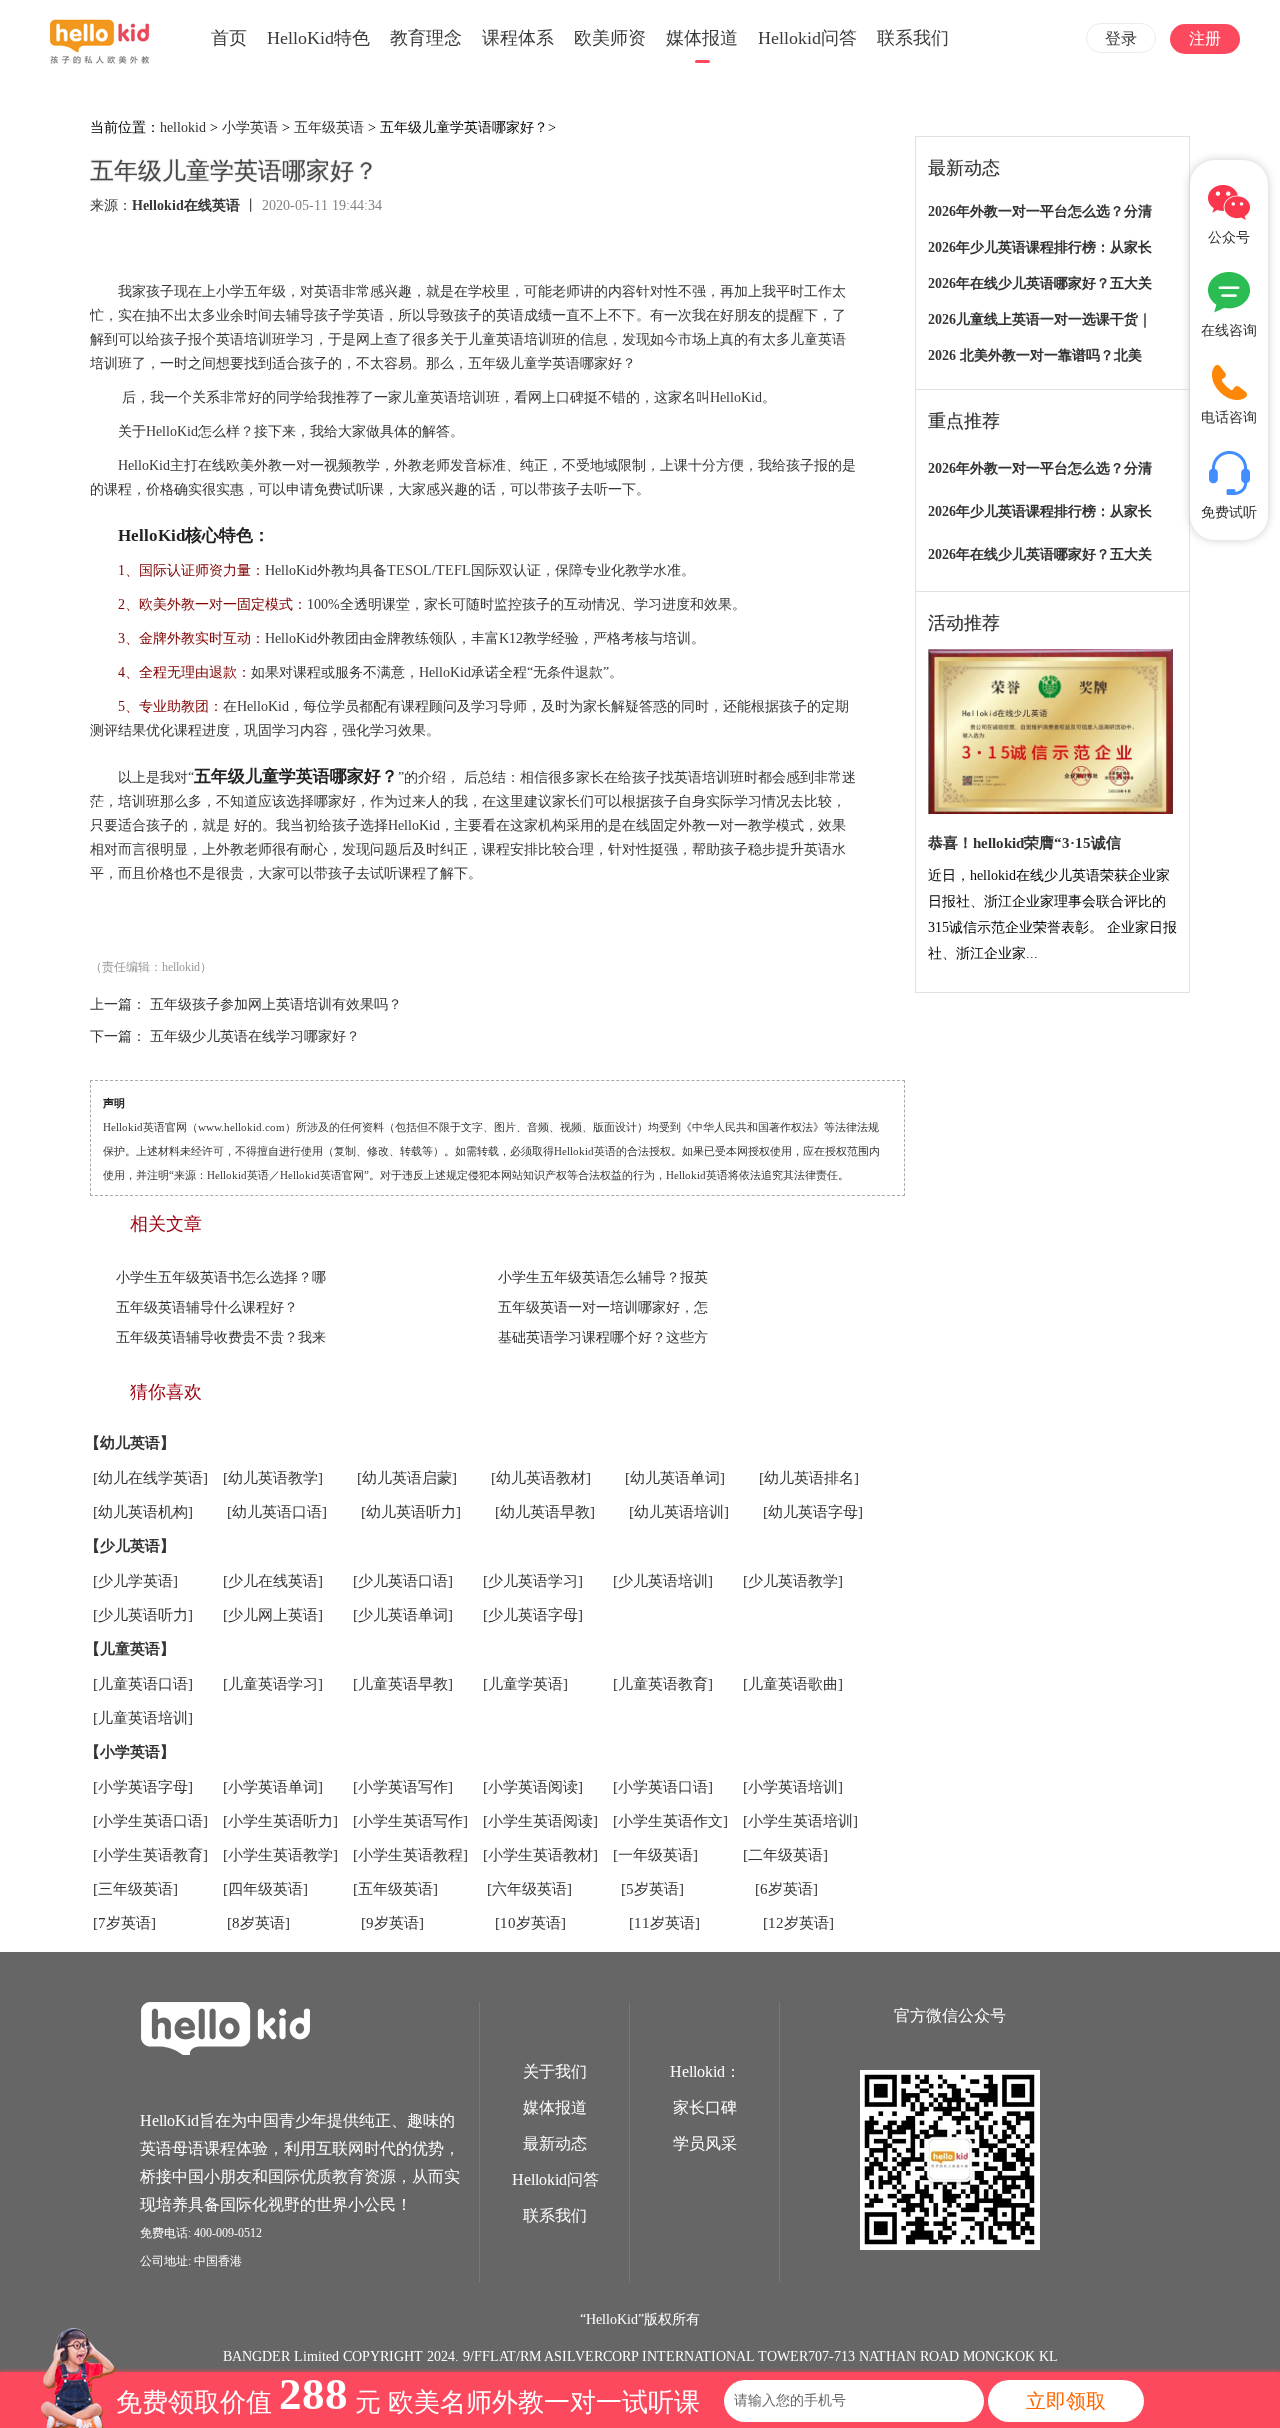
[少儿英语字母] (533, 1615)
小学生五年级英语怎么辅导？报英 (603, 1277)
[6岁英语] (786, 1889)
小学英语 (250, 127)
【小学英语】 (130, 1752)
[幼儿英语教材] (541, 1478)
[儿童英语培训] (143, 1718)
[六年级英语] (529, 1889)
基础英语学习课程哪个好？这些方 (603, 1337)
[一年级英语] (655, 1855)
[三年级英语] (135, 1889)
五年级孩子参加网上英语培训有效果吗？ (276, 1004)
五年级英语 (329, 127)
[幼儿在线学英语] (150, 1478)
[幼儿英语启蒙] (407, 1478)
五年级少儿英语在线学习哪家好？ (255, 1036)
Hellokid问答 (807, 38)
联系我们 (913, 38)
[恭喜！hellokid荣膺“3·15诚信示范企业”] (1050, 732)
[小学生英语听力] (280, 1821)
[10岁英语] (530, 1923)
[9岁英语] (392, 1923)
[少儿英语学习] (533, 1581)
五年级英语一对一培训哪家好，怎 (603, 1307)
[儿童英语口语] (143, 1684)
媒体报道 (702, 38)
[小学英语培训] (793, 1787)
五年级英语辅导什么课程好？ (207, 1307)
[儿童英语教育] (663, 1684)
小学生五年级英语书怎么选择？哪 (221, 1277)
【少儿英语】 (130, 1546)
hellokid (183, 127)
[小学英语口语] (663, 1787)
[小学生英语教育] (150, 1855)
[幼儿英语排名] (809, 1478)
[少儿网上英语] (273, 1615)
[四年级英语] (265, 1889)
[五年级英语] (395, 1889)
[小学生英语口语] (150, 1821)
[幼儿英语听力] (411, 1512)
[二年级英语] (785, 1855)
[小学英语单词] (273, 1787)
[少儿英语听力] (143, 1615)
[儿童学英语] (525, 1684)
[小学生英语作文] (670, 1821)
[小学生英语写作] (410, 1821)
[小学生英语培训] (800, 1821)
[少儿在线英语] (273, 1581)
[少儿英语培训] (663, 1581)
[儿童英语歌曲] (793, 1684)
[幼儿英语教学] (273, 1478)
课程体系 (518, 38)
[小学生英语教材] (540, 1855)
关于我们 (555, 2071)
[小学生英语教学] (280, 1855)
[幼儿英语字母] (813, 1512)
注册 (1205, 38)
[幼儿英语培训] (679, 1512)
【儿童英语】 (130, 1649)
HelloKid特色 (318, 38)
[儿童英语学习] (273, 1684)
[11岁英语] (664, 1923)
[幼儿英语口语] (277, 1512)
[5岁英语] (652, 1889)
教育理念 (426, 38)
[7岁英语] (124, 1923)
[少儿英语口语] (403, 1581)
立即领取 (1066, 2401)
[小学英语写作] (403, 1787)
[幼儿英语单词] (675, 1478)
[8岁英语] (258, 1923)
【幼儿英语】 (130, 1443)
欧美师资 (610, 38)
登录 (1121, 38)
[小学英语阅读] (533, 1787)
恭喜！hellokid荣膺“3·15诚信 (1024, 843)
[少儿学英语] (135, 1581)
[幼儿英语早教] (545, 1512)
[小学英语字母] (143, 1787)
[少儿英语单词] (403, 1615)
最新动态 (555, 2143)
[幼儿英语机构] (143, 1512)
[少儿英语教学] (793, 1581)
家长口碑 (705, 2107)
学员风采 (705, 2143)
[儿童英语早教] (403, 1684)
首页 (229, 38)
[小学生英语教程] (410, 1855)
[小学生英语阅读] (540, 1821)
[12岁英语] (798, 1923)
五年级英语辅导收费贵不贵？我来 (221, 1337)
